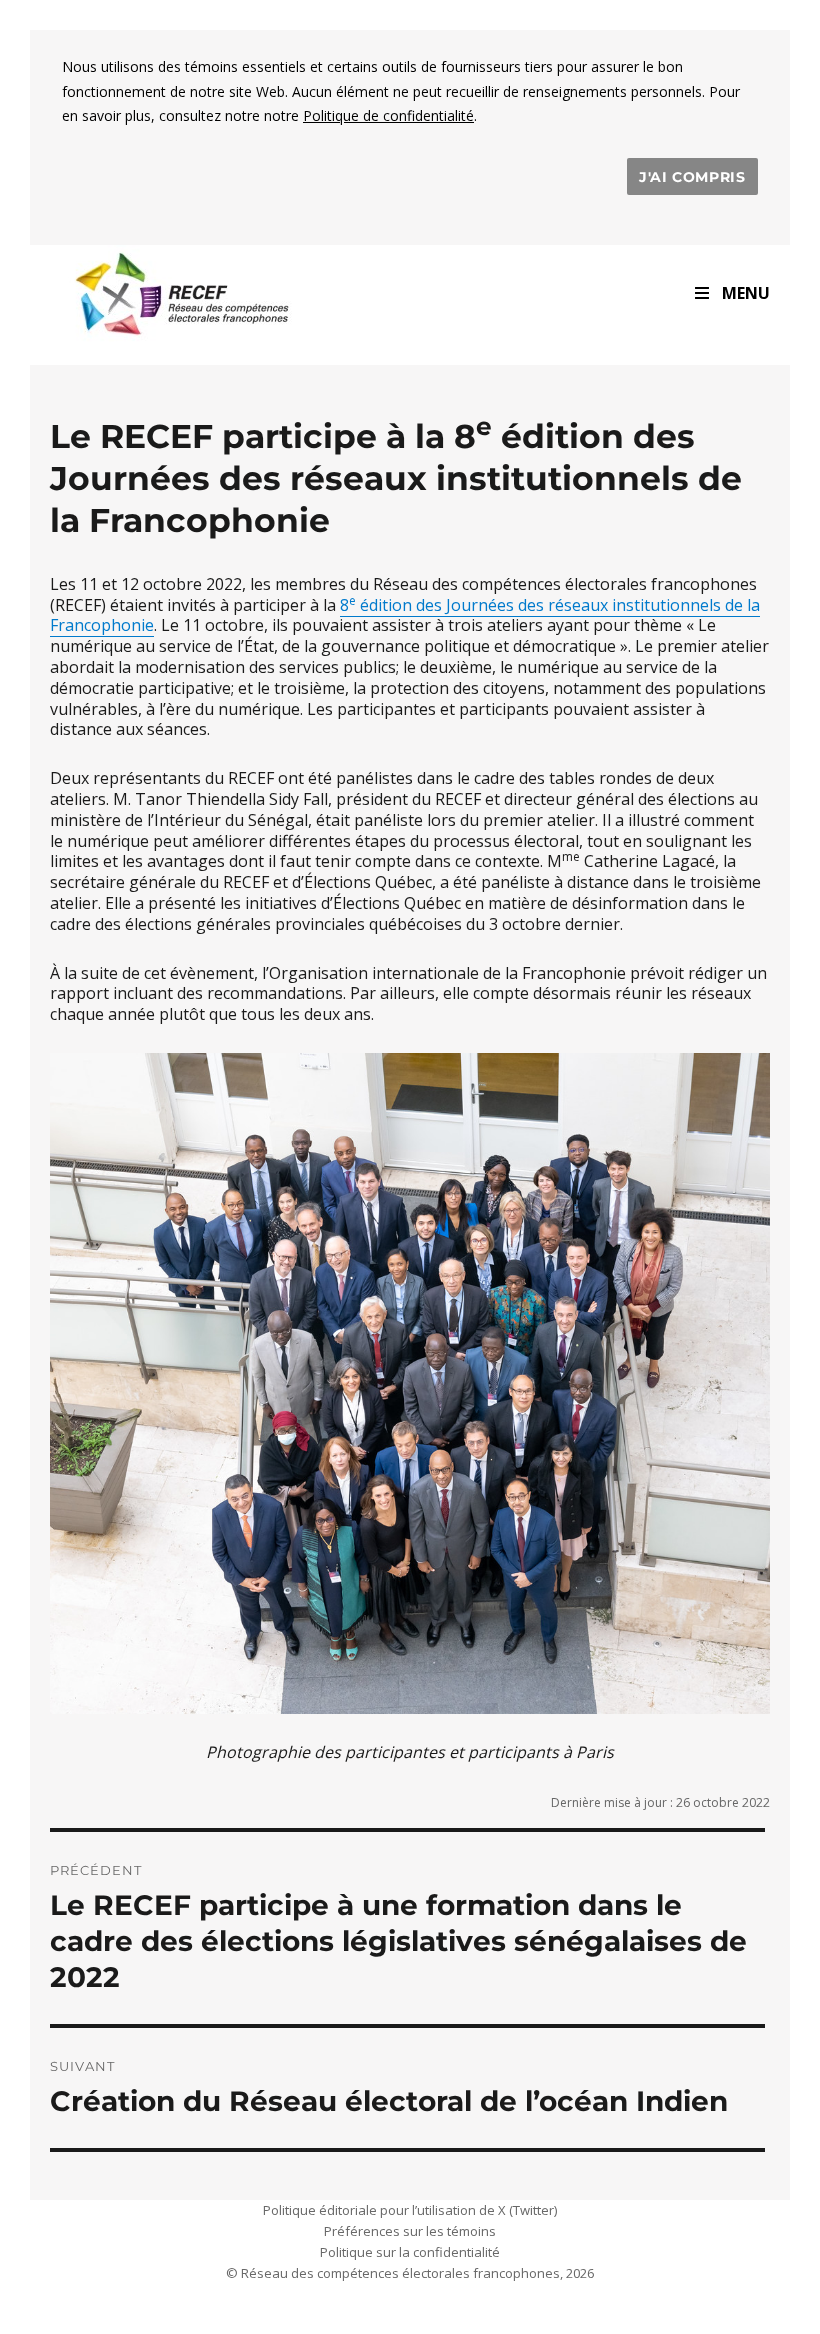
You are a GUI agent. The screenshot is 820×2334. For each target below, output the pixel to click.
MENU (746, 293)
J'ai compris (692, 177)
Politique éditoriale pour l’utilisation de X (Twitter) (410, 2210)
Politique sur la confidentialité (410, 2252)
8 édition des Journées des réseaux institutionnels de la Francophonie (405, 615)
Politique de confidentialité (388, 115)
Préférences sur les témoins (410, 2231)
